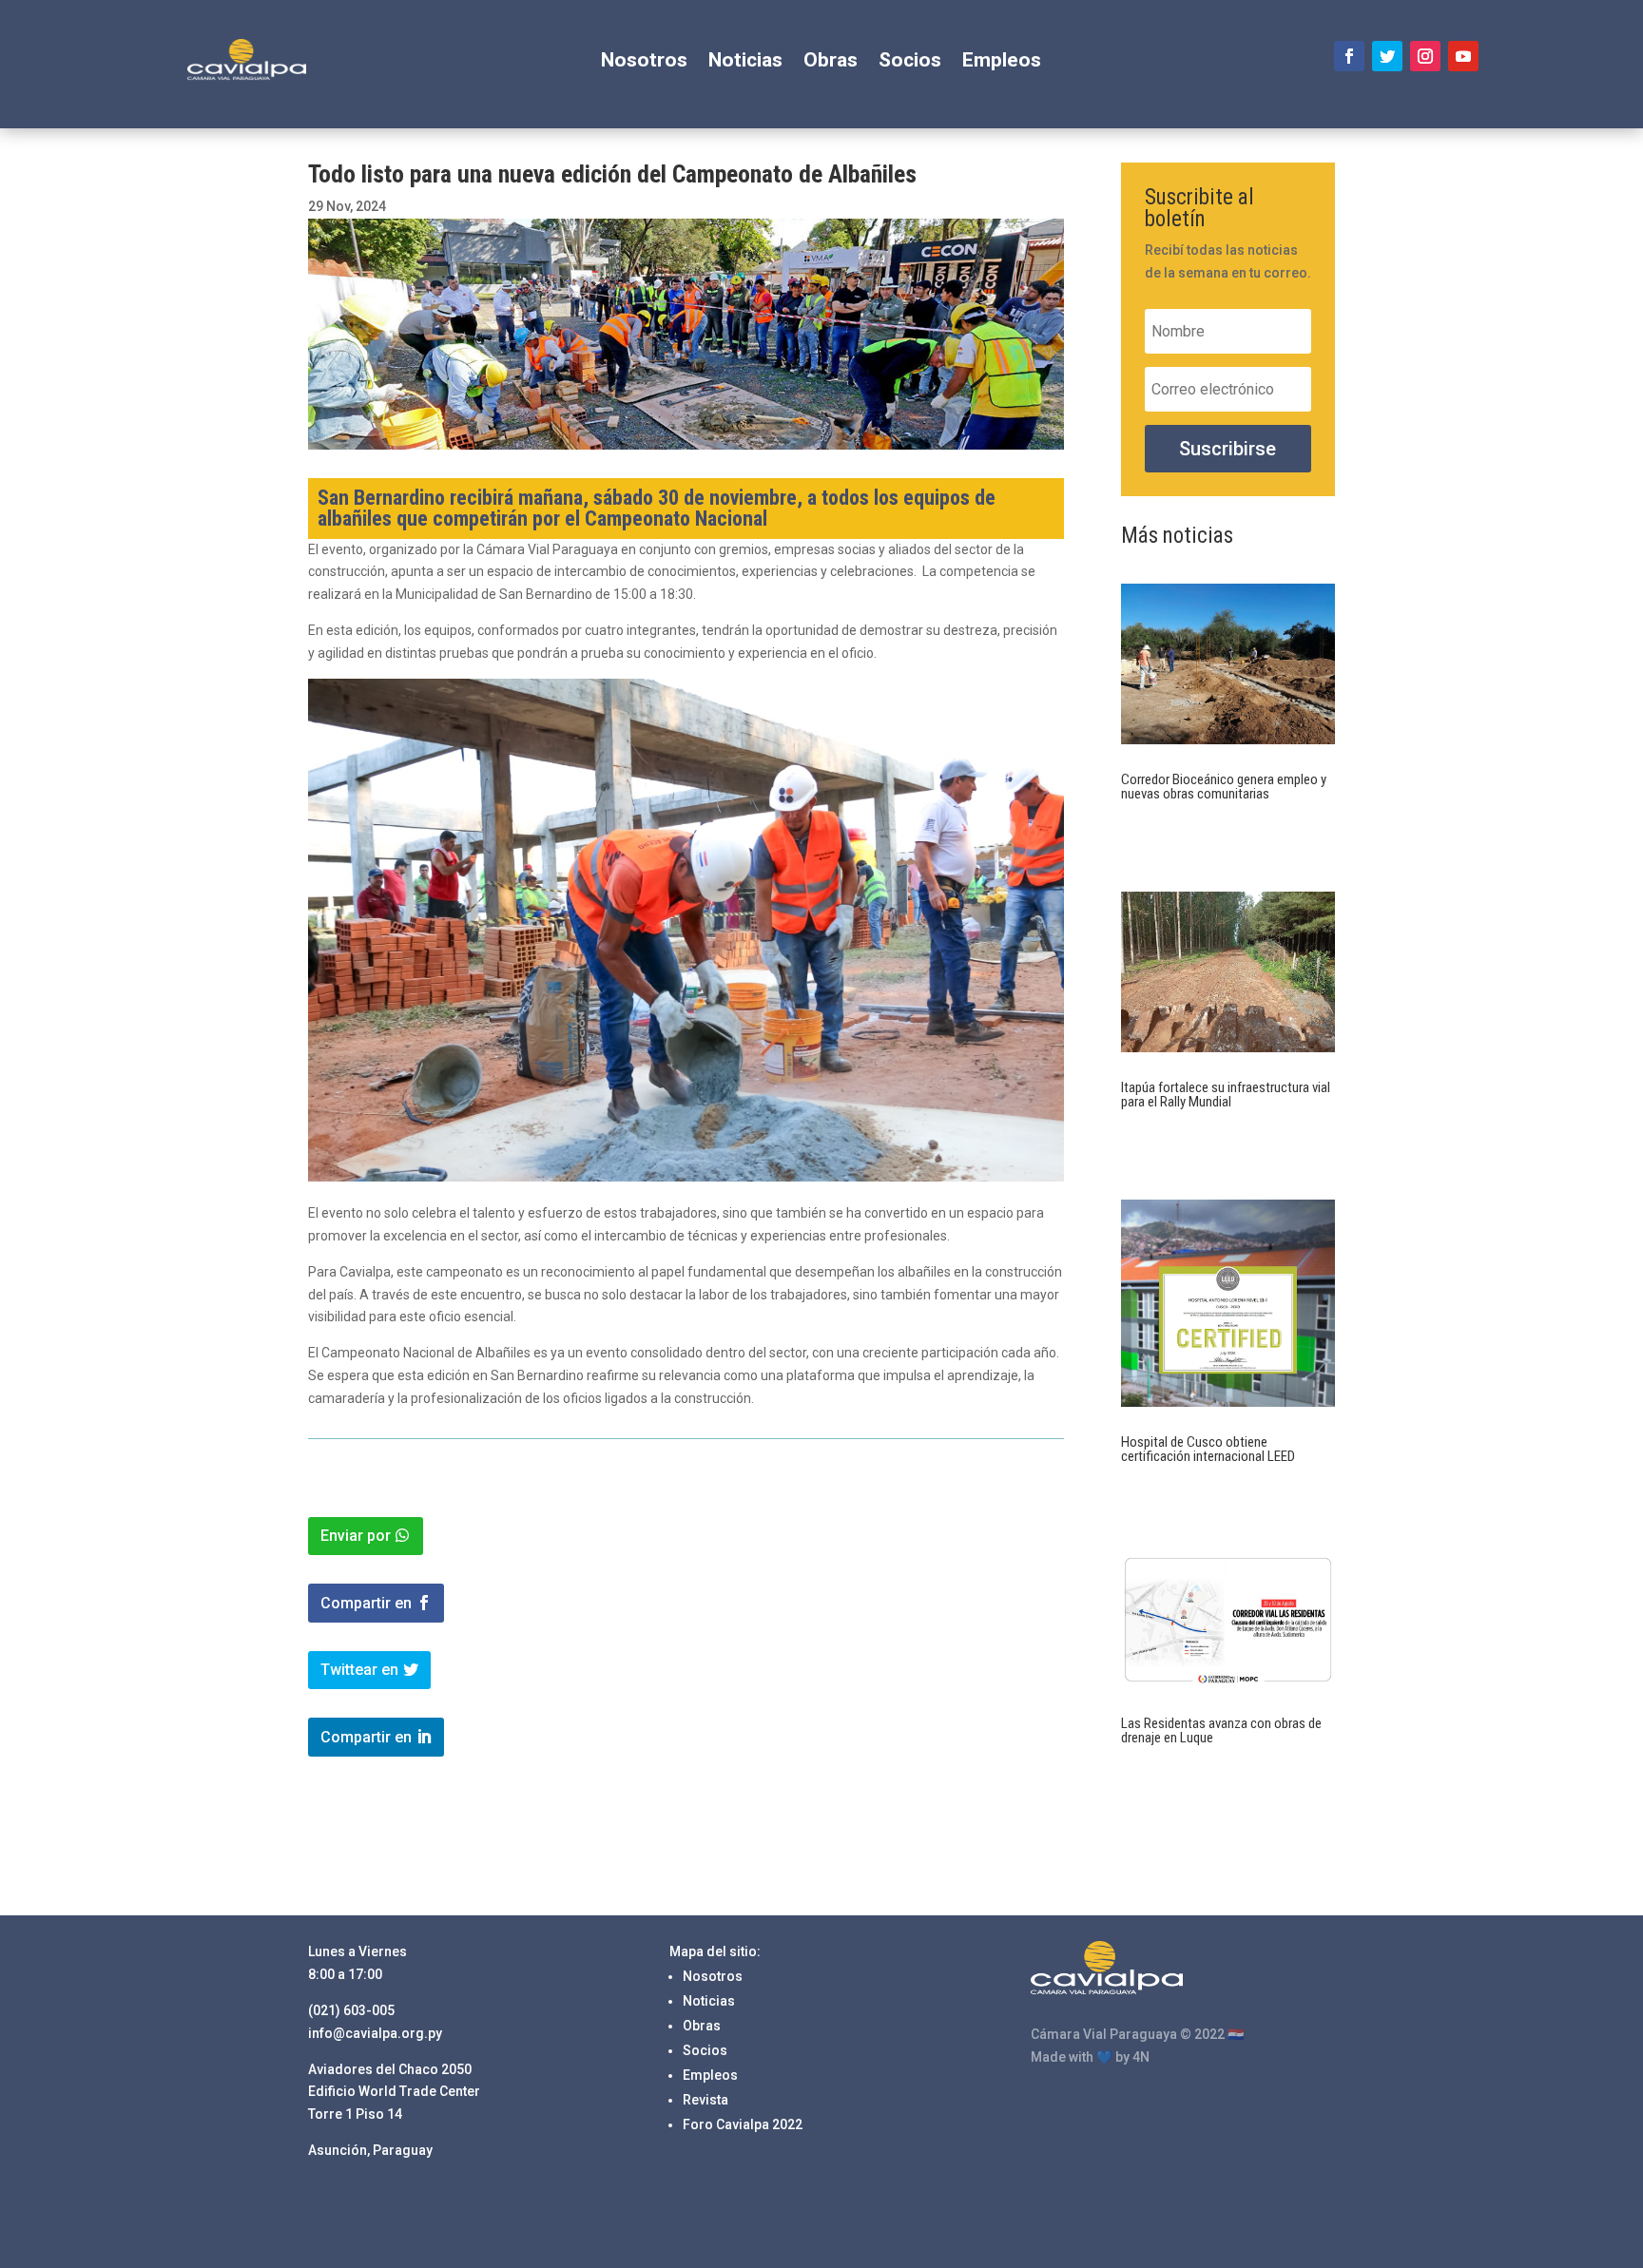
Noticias (745, 62)
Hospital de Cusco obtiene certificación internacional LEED (1208, 1449)
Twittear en (359, 1670)
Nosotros (644, 62)
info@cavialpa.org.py (375, 2033)
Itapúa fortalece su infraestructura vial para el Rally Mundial (1226, 1095)
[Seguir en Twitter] (1387, 56)
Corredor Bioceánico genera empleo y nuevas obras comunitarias (1224, 787)
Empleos (1002, 62)
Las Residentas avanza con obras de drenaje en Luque (1221, 1730)
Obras (831, 62)
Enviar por (356, 1536)
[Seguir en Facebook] (1349, 56)
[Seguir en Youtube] (1463, 56)
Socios (910, 62)
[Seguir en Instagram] (1425, 56)
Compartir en (366, 1603)
